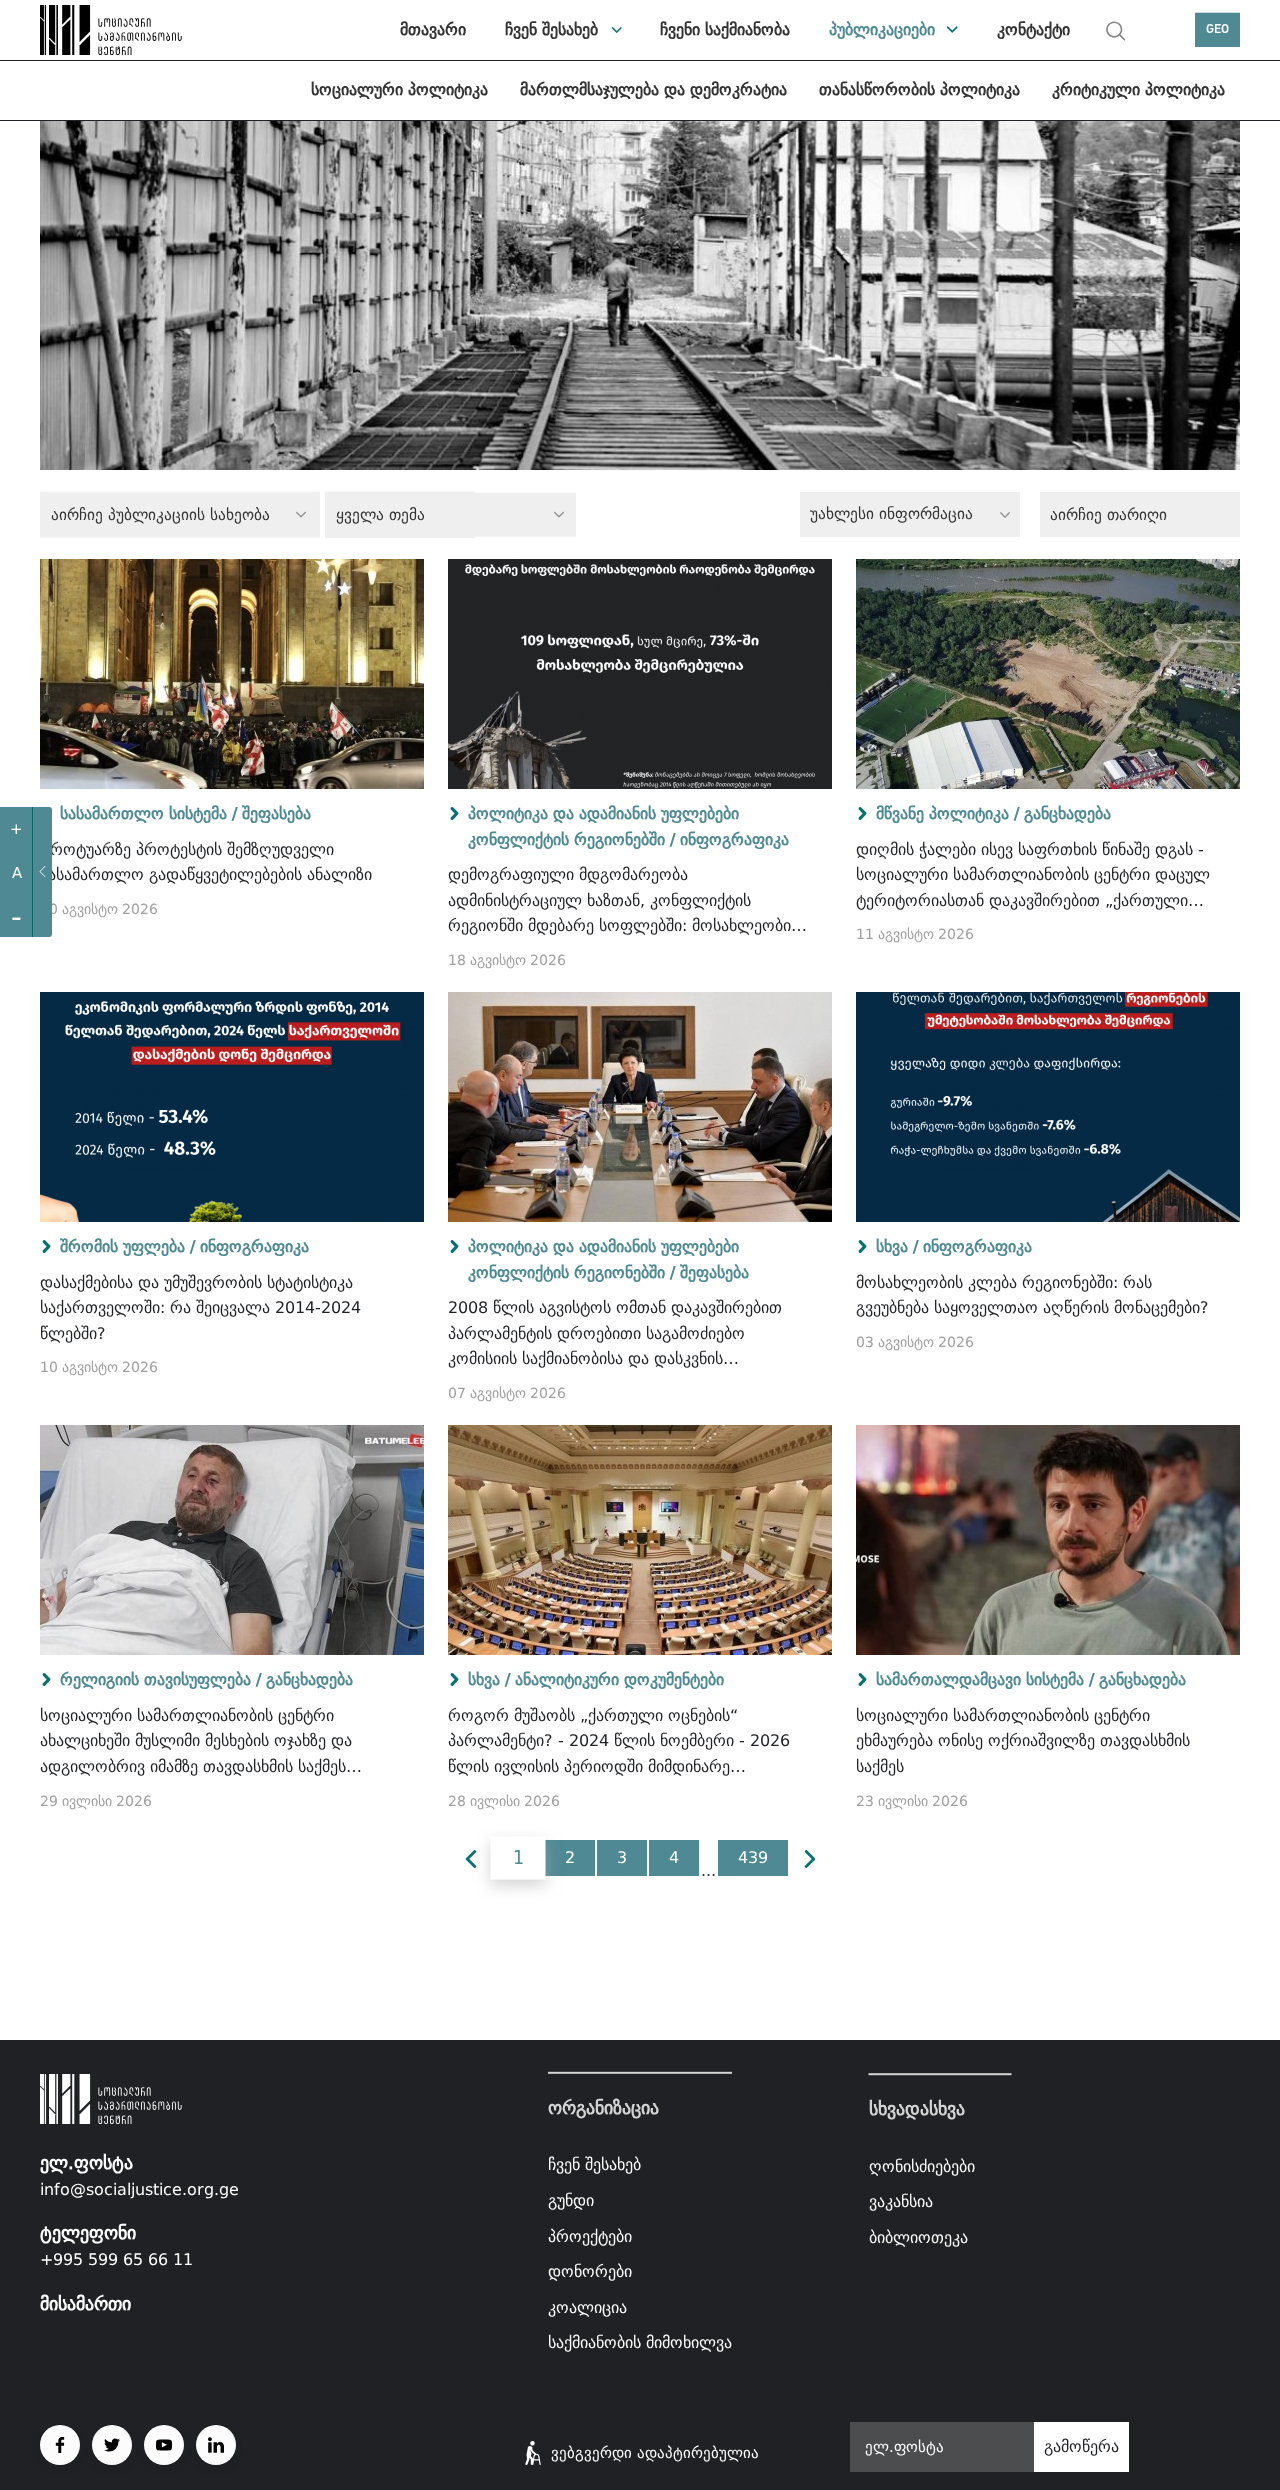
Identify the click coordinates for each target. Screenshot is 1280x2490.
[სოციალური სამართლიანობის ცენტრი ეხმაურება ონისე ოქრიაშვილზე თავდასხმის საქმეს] (1048, 1540)
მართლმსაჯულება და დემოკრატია (653, 89)
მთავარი (433, 29)
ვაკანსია (901, 2201)
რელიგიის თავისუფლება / (160, 1679)
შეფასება (276, 813)
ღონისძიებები (922, 2166)
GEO (1217, 29)
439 (753, 1857)
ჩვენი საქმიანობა (725, 29)
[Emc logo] (90, 30)
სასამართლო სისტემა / (148, 813)
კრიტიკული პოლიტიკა (1138, 89)
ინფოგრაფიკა (734, 839)
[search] (1116, 31)
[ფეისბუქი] (60, 2445)
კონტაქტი (1033, 29)
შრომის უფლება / (127, 1246)
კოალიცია (587, 2307)
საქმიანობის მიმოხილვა (640, 2342)
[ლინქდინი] (216, 2445)
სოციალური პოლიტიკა (399, 89)
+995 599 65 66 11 (116, 2259)
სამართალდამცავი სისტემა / (985, 1679)
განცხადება (1067, 813)
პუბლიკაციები (882, 29)
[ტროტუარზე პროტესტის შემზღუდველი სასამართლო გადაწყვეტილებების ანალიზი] (232, 674)
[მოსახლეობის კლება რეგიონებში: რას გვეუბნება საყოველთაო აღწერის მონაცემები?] (1048, 1107)
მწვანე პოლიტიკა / (947, 813)
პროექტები (590, 2235)
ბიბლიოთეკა (918, 2237)
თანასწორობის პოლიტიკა (919, 89)
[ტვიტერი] (112, 2445)
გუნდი (571, 2200)
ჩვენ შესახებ (551, 29)
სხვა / (897, 1246)
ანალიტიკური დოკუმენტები (619, 1679)
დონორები (590, 2271)
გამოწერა (1081, 2446)
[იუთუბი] (164, 2445)
